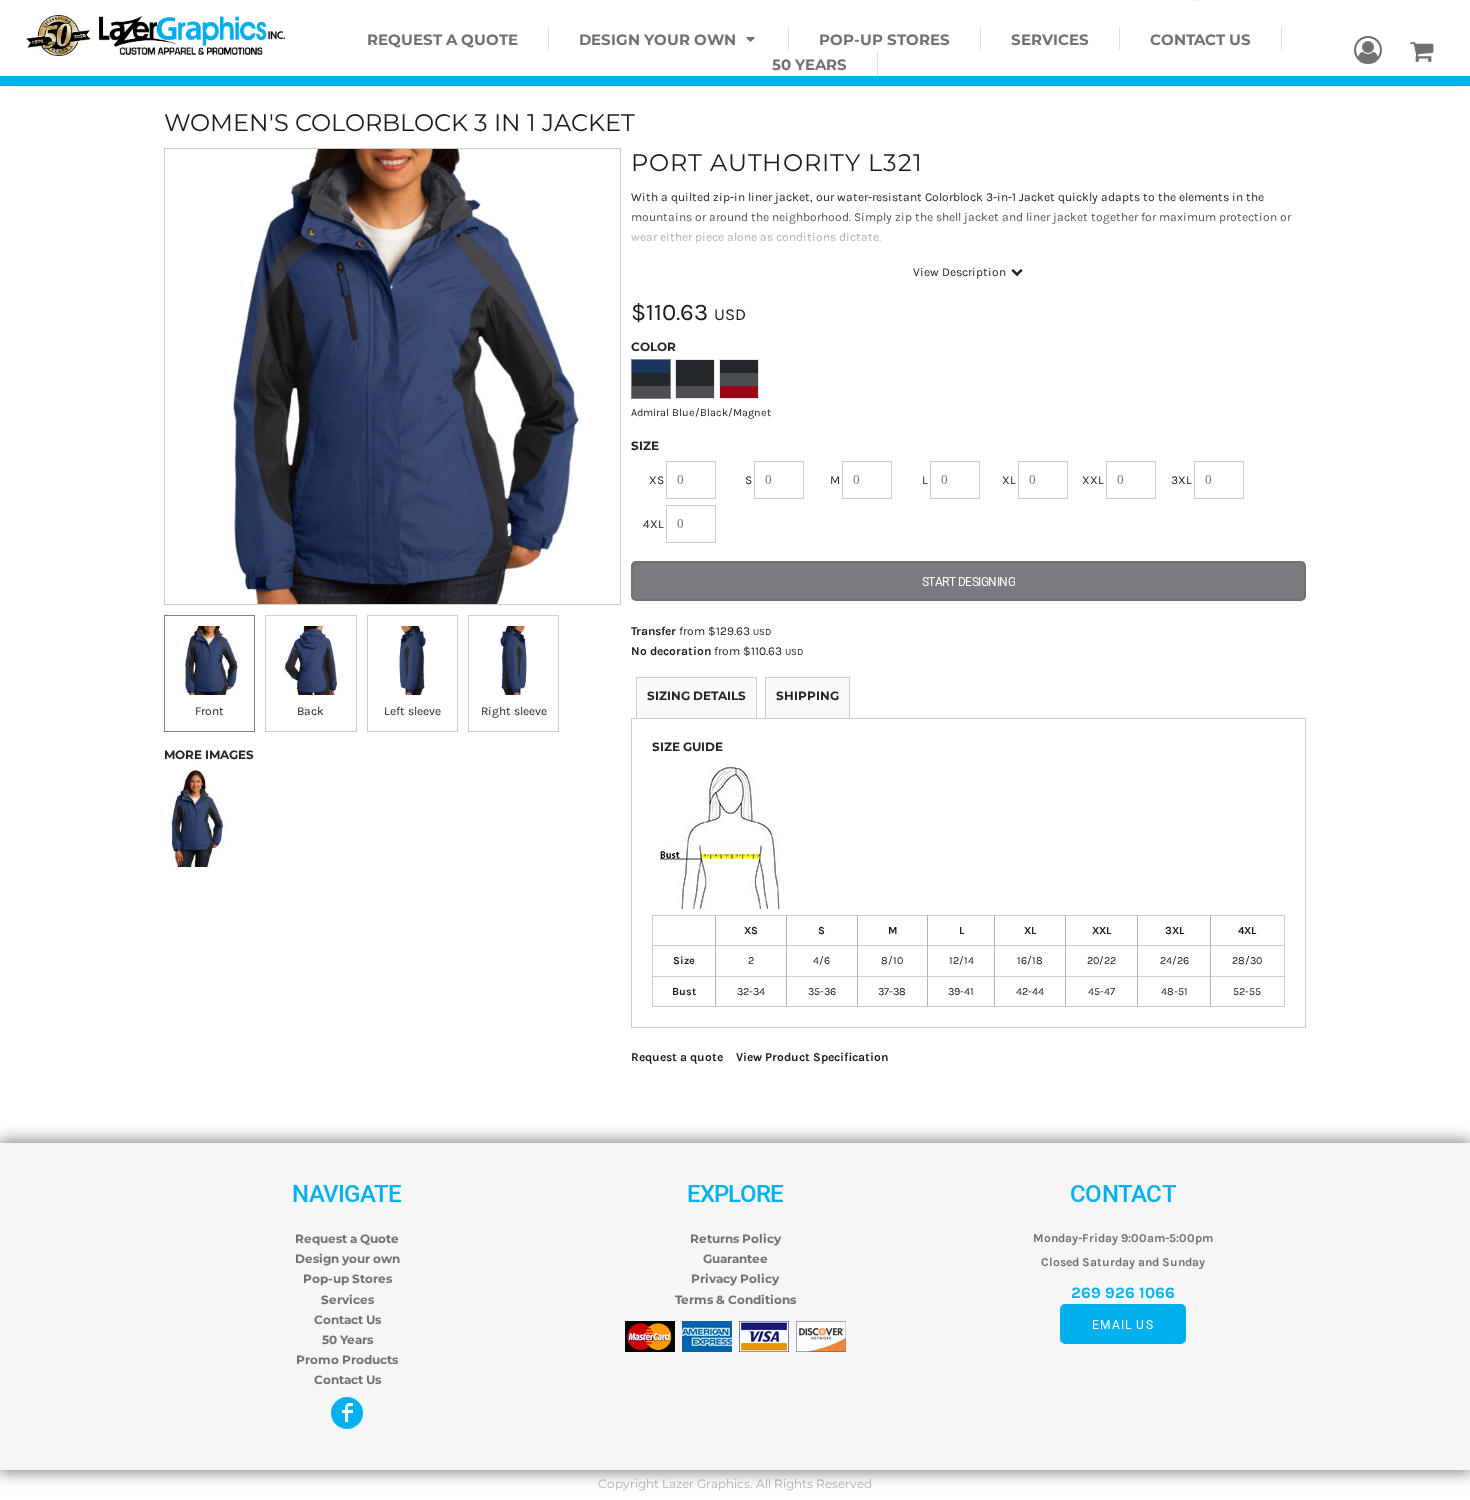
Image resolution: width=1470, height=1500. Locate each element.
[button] (669, 38)
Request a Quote (347, 1238)
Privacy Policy (735, 1278)
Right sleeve (514, 711)
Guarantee (735, 1258)
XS (656, 480)
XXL (1093, 480)
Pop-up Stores (347, 1278)
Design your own (347, 1258)
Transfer (653, 631)
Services (347, 1299)
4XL (653, 524)
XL (1009, 480)
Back (310, 711)
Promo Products (347, 1359)
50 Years (347, 1339)
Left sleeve (412, 711)
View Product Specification (812, 1057)
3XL (1181, 480)
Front (209, 711)
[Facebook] (347, 1413)
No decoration (671, 651)
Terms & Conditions (735, 1299)
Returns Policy (735, 1238)
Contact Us (347, 1319)
